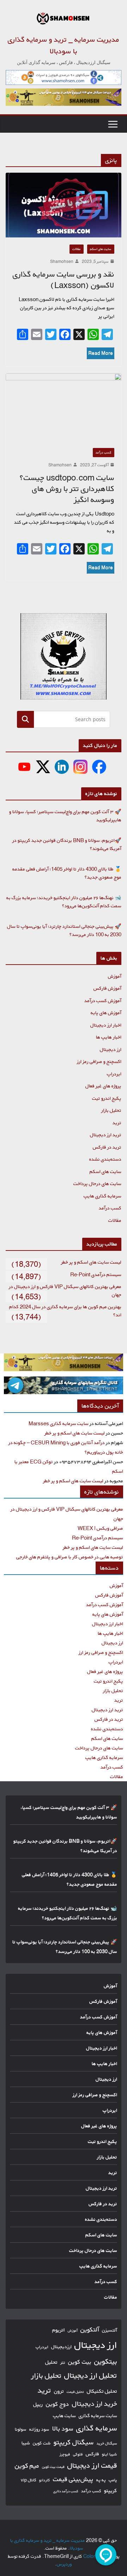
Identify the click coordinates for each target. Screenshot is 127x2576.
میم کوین (27, 2466)
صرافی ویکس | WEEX (100, 1528)
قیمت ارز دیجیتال (92, 2465)
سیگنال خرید (107, 2443)
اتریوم (59, 2330)
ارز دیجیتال (111, 1049)
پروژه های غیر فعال (103, 1086)
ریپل (38, 2404)
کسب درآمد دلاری (66, 2491)
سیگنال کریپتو (74, 2442)
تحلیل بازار (111, 1110)
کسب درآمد (104, 452)
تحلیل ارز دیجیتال (91, 2375)
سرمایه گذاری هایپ (102, 1196)
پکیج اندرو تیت (107, 1098)
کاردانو (45, 2480)
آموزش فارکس (107, 988)
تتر (63, 2362)
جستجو (26, 719)
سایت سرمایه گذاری (98, 2416)
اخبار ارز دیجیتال (106, 1025)
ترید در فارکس (107, 1147)
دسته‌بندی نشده (105, 1159)
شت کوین (42, 2443)
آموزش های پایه (106, 1013)
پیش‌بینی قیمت (73, 2479)
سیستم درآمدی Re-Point (96, 1274)
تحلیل (51, 2362)
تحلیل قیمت (75, 2392)
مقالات (77, 249)
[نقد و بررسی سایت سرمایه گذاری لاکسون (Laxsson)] (64, 205)
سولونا (21, 2429)
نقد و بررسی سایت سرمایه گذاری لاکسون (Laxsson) (64, 280)
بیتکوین (106, 2361)
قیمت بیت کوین (53, 2467)
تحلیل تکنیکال (102, 2391)
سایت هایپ (64, 2416)
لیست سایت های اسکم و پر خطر (91, 1262)
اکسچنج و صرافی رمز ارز (99, 1061)
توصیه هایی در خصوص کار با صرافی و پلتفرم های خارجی (70, 1557)
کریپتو (111, 2491)
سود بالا (63, 2428)
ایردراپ (114, 1074)
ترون (59, 2391)
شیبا (26, 2443)
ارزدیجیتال (61, 2347)
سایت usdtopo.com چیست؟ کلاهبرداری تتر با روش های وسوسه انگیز (67, 489)
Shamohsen (62, 261)
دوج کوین (58, 2404)
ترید (117, 1123)
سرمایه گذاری (97, 2428)
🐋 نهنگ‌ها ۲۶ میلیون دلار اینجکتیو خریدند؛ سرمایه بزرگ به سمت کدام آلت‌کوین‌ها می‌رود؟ (64, 902)
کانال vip (29, 2480)
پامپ (113, 2480)
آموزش (115, 976)
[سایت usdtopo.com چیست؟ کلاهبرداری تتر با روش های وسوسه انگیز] (64, 407)
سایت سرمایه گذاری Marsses (59, 1423)
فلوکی (78, 2454)
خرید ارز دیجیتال (95, 2404)
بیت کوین (80, 2362)
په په (101, 2480)
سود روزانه (39, 2429)
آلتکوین (90, 2330)
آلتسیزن (110, 2330)
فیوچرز (65, 2454)
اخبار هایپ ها (109, 1037)
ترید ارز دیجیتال (106, 1135)
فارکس (92, 2454)
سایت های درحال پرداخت (97, 1183)
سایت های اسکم (101, 249)
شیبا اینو (110, 2454)
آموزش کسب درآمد (103, 1000)
